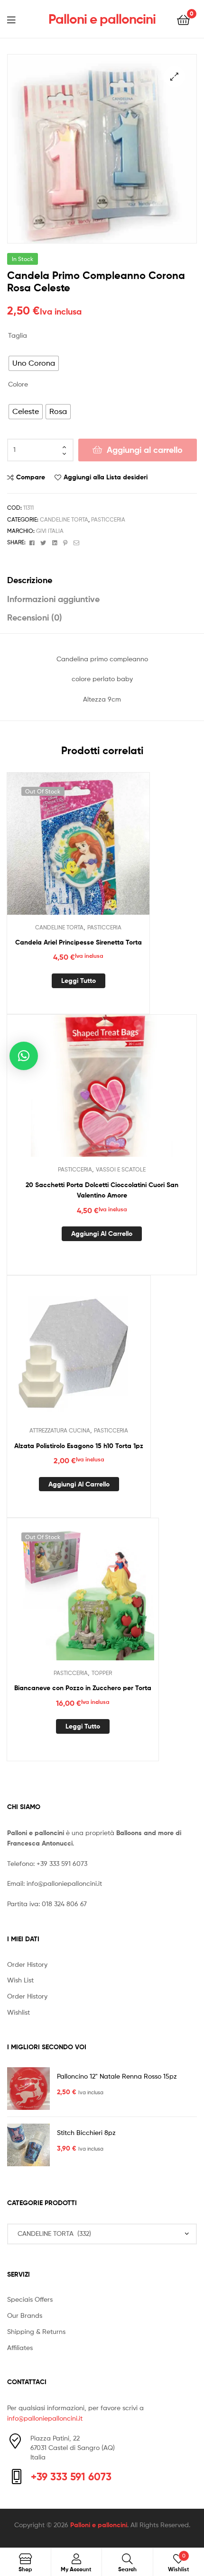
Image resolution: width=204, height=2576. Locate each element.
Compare (31, 477)
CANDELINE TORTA (64, 519)
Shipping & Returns (36, 2331)
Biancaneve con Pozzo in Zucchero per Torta (83, 1688)
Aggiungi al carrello (145, 450)
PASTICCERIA (108, 519)
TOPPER (102, 1673)
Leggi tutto (79, 981)
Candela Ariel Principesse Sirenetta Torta (79, 942)
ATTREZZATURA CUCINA (60, 1430)
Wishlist (19, 2012)
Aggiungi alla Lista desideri (106, 477)
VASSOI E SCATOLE (121, 1169)
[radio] (34, 363)
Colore (18, 384)
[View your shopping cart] (183, 19)
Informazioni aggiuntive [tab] (53, 599)
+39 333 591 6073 (62, 1863)
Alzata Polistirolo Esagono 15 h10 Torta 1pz (79, 1446)
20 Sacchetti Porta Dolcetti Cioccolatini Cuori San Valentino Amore (102, 1190)
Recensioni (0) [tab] (35, 617)
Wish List (20, 1980)
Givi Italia (50, 531)
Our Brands (25, 2315)
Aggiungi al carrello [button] (102, 1234)
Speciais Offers (30, 2299)
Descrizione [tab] (30, 580)
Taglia (18, 335)
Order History (27, 1964)
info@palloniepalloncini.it (64, 1883)
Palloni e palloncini (102, 19)
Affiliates (20, 2347)
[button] (174, 77)
